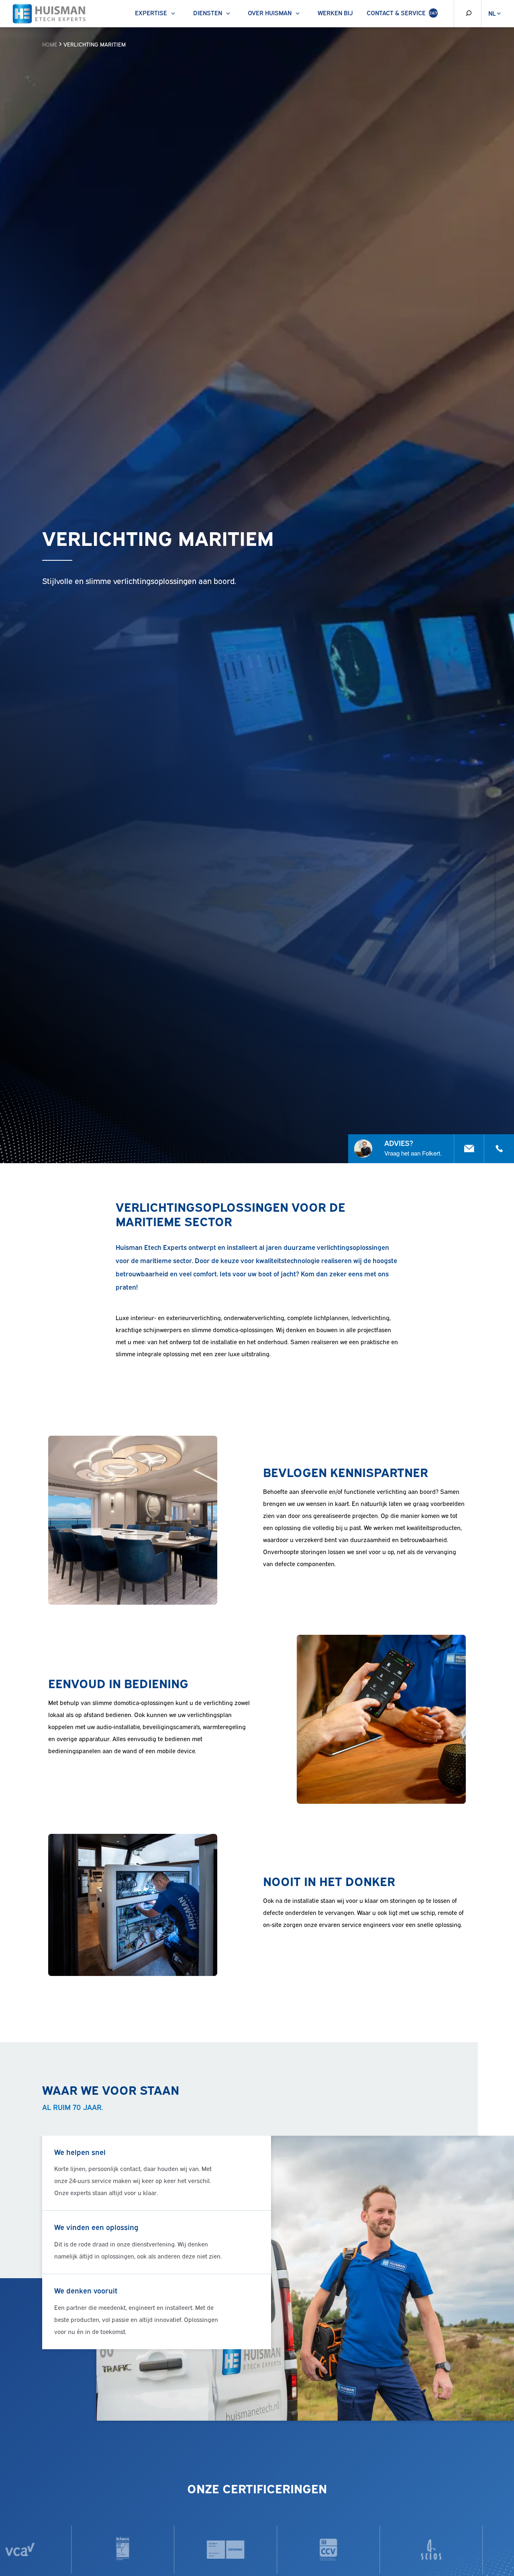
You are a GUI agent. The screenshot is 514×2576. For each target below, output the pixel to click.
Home (50, 44)
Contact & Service (402, 12)
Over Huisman (270, 12)
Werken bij (335, 12)
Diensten (208, 12)
